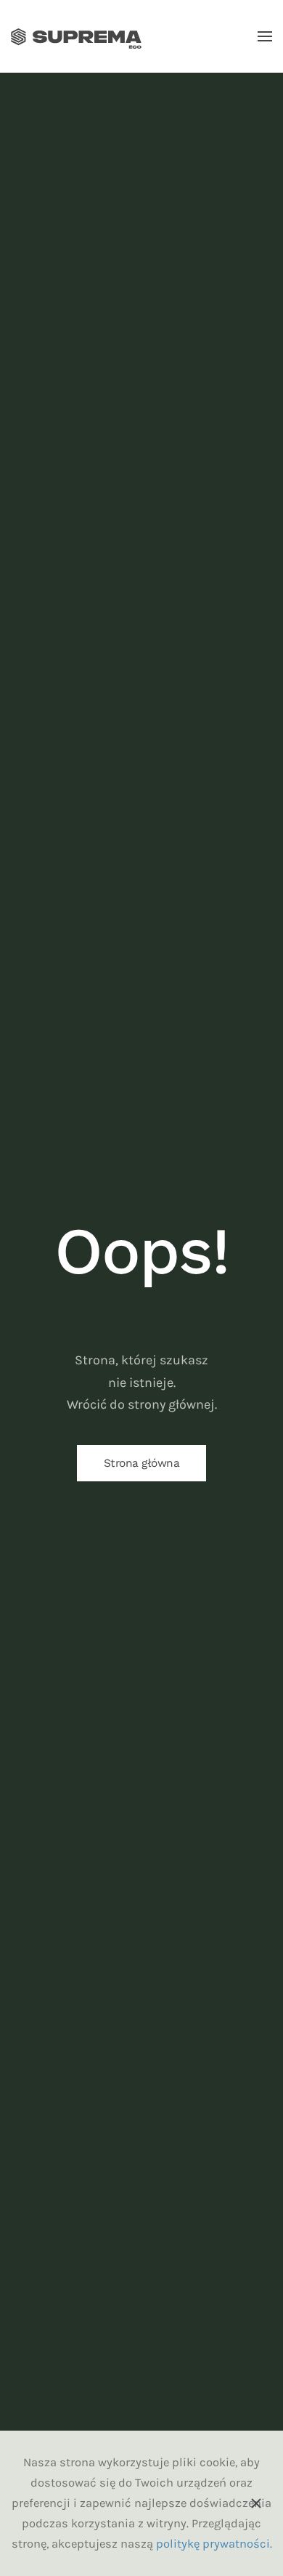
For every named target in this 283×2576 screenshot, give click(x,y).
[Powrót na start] (76, 36)
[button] (265, 36)
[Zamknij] (256, 2503)
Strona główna (142, 1463)
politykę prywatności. (214, 2544)
